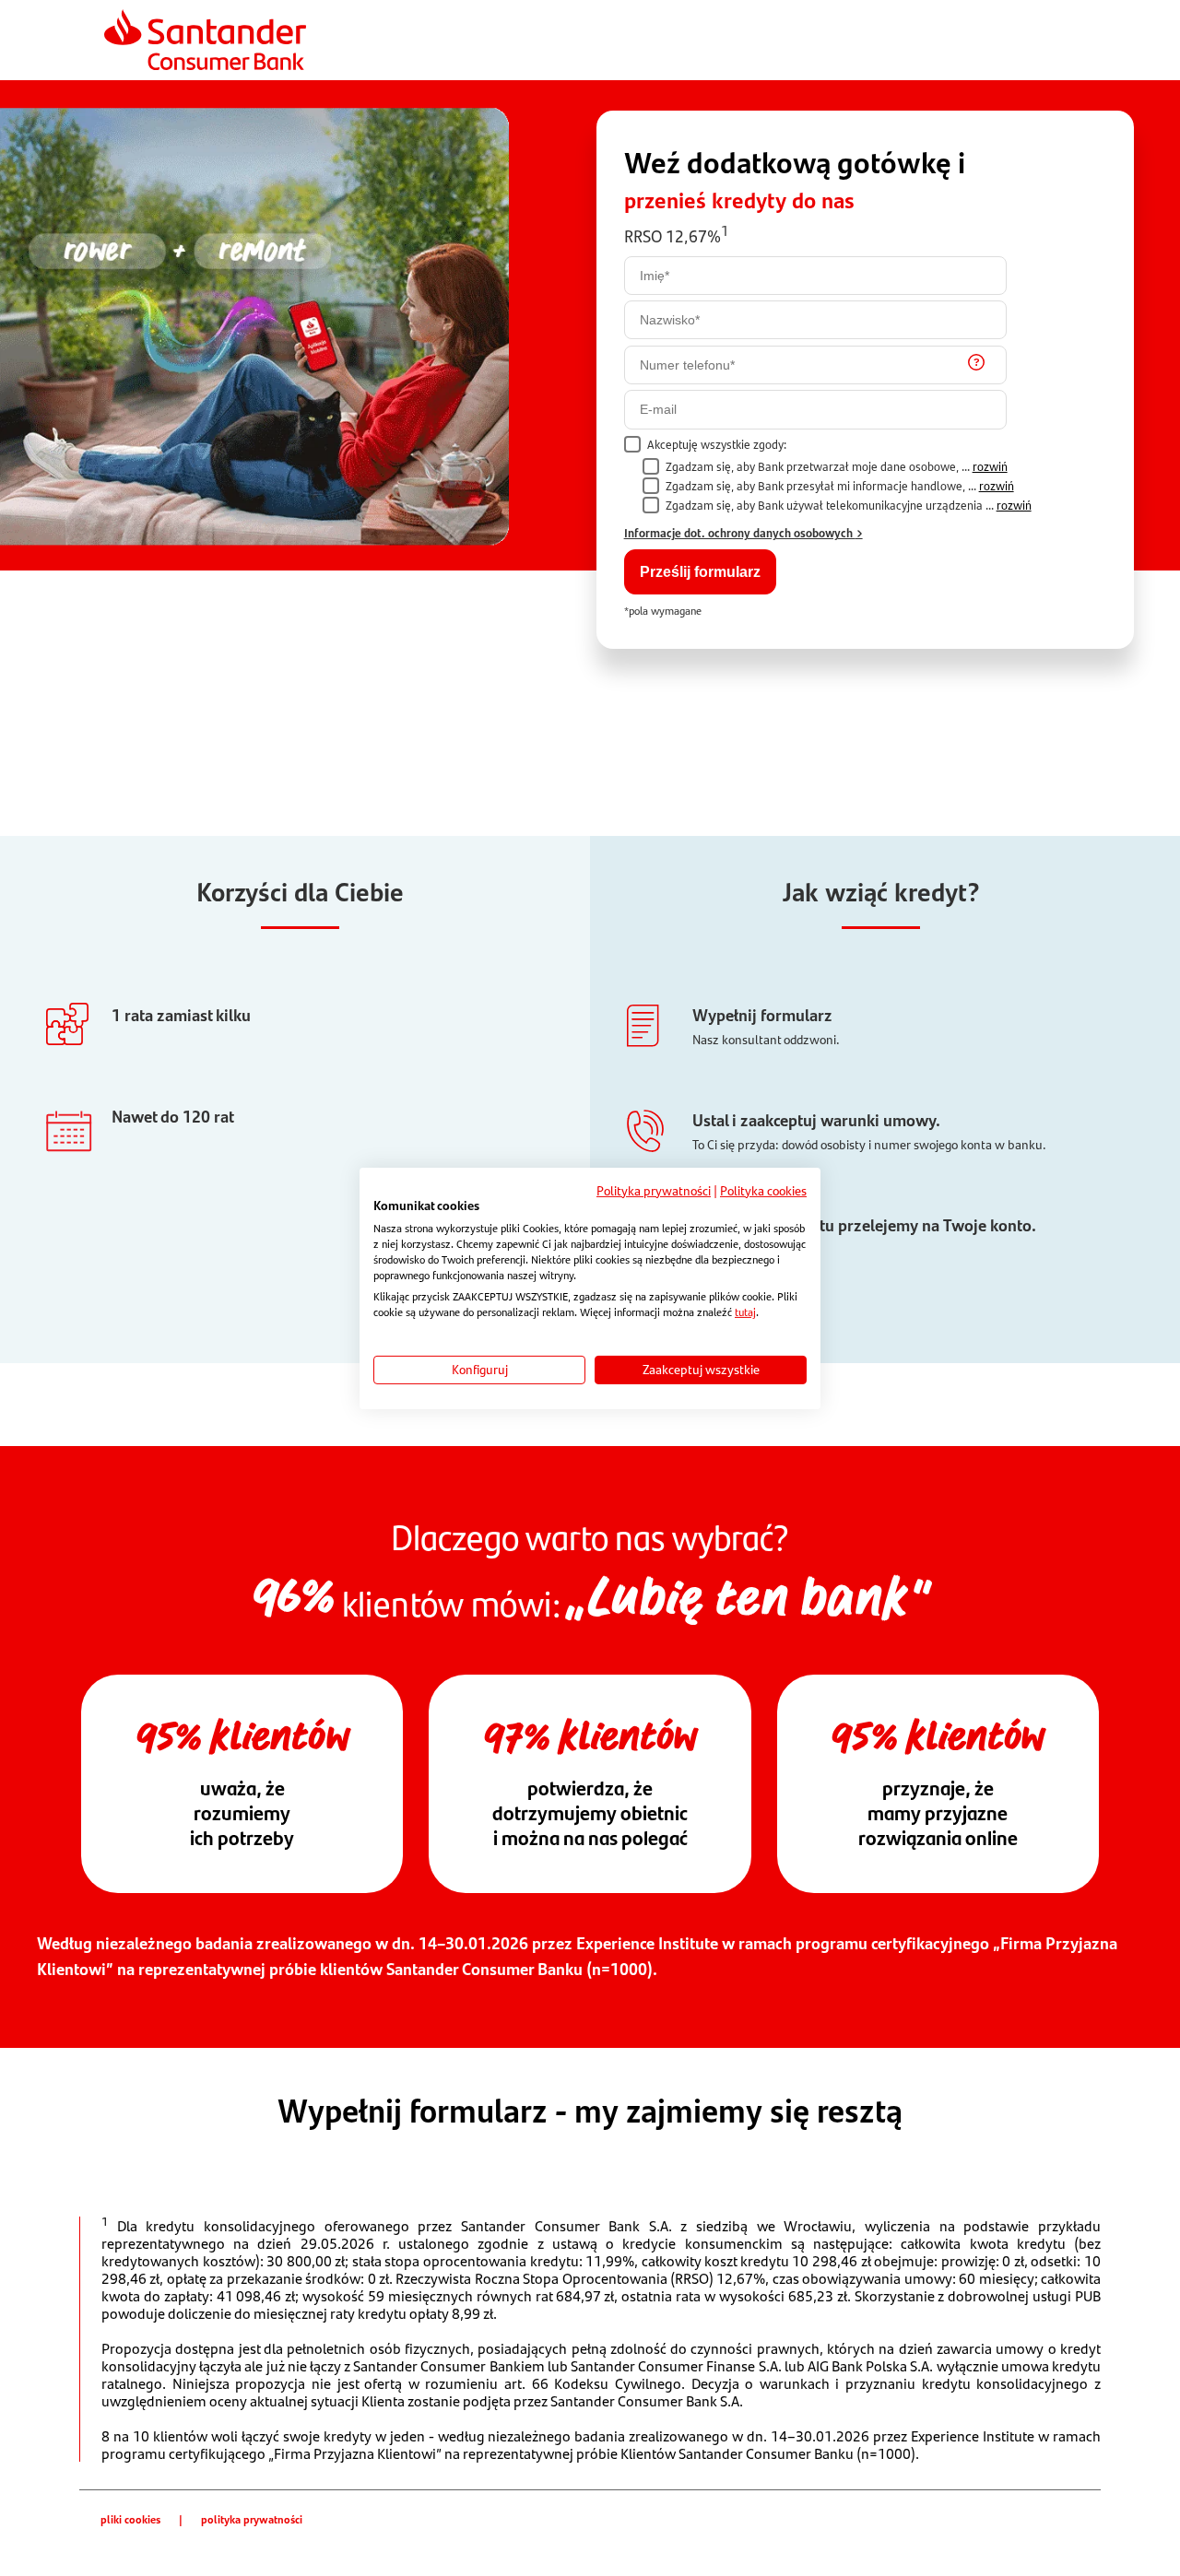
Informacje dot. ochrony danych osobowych (740, 532)
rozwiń (990, 467)
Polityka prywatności (654, 1190)
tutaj (745, 1312)
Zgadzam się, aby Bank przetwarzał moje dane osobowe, (837, 467)
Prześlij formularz (700, 572)
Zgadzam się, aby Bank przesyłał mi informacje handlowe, (840, 486)
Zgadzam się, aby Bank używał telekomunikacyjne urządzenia (849, 506)
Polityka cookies (763, 1190)
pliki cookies (130, 2519)
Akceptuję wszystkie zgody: (717, 445)
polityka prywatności (252, 2519)
